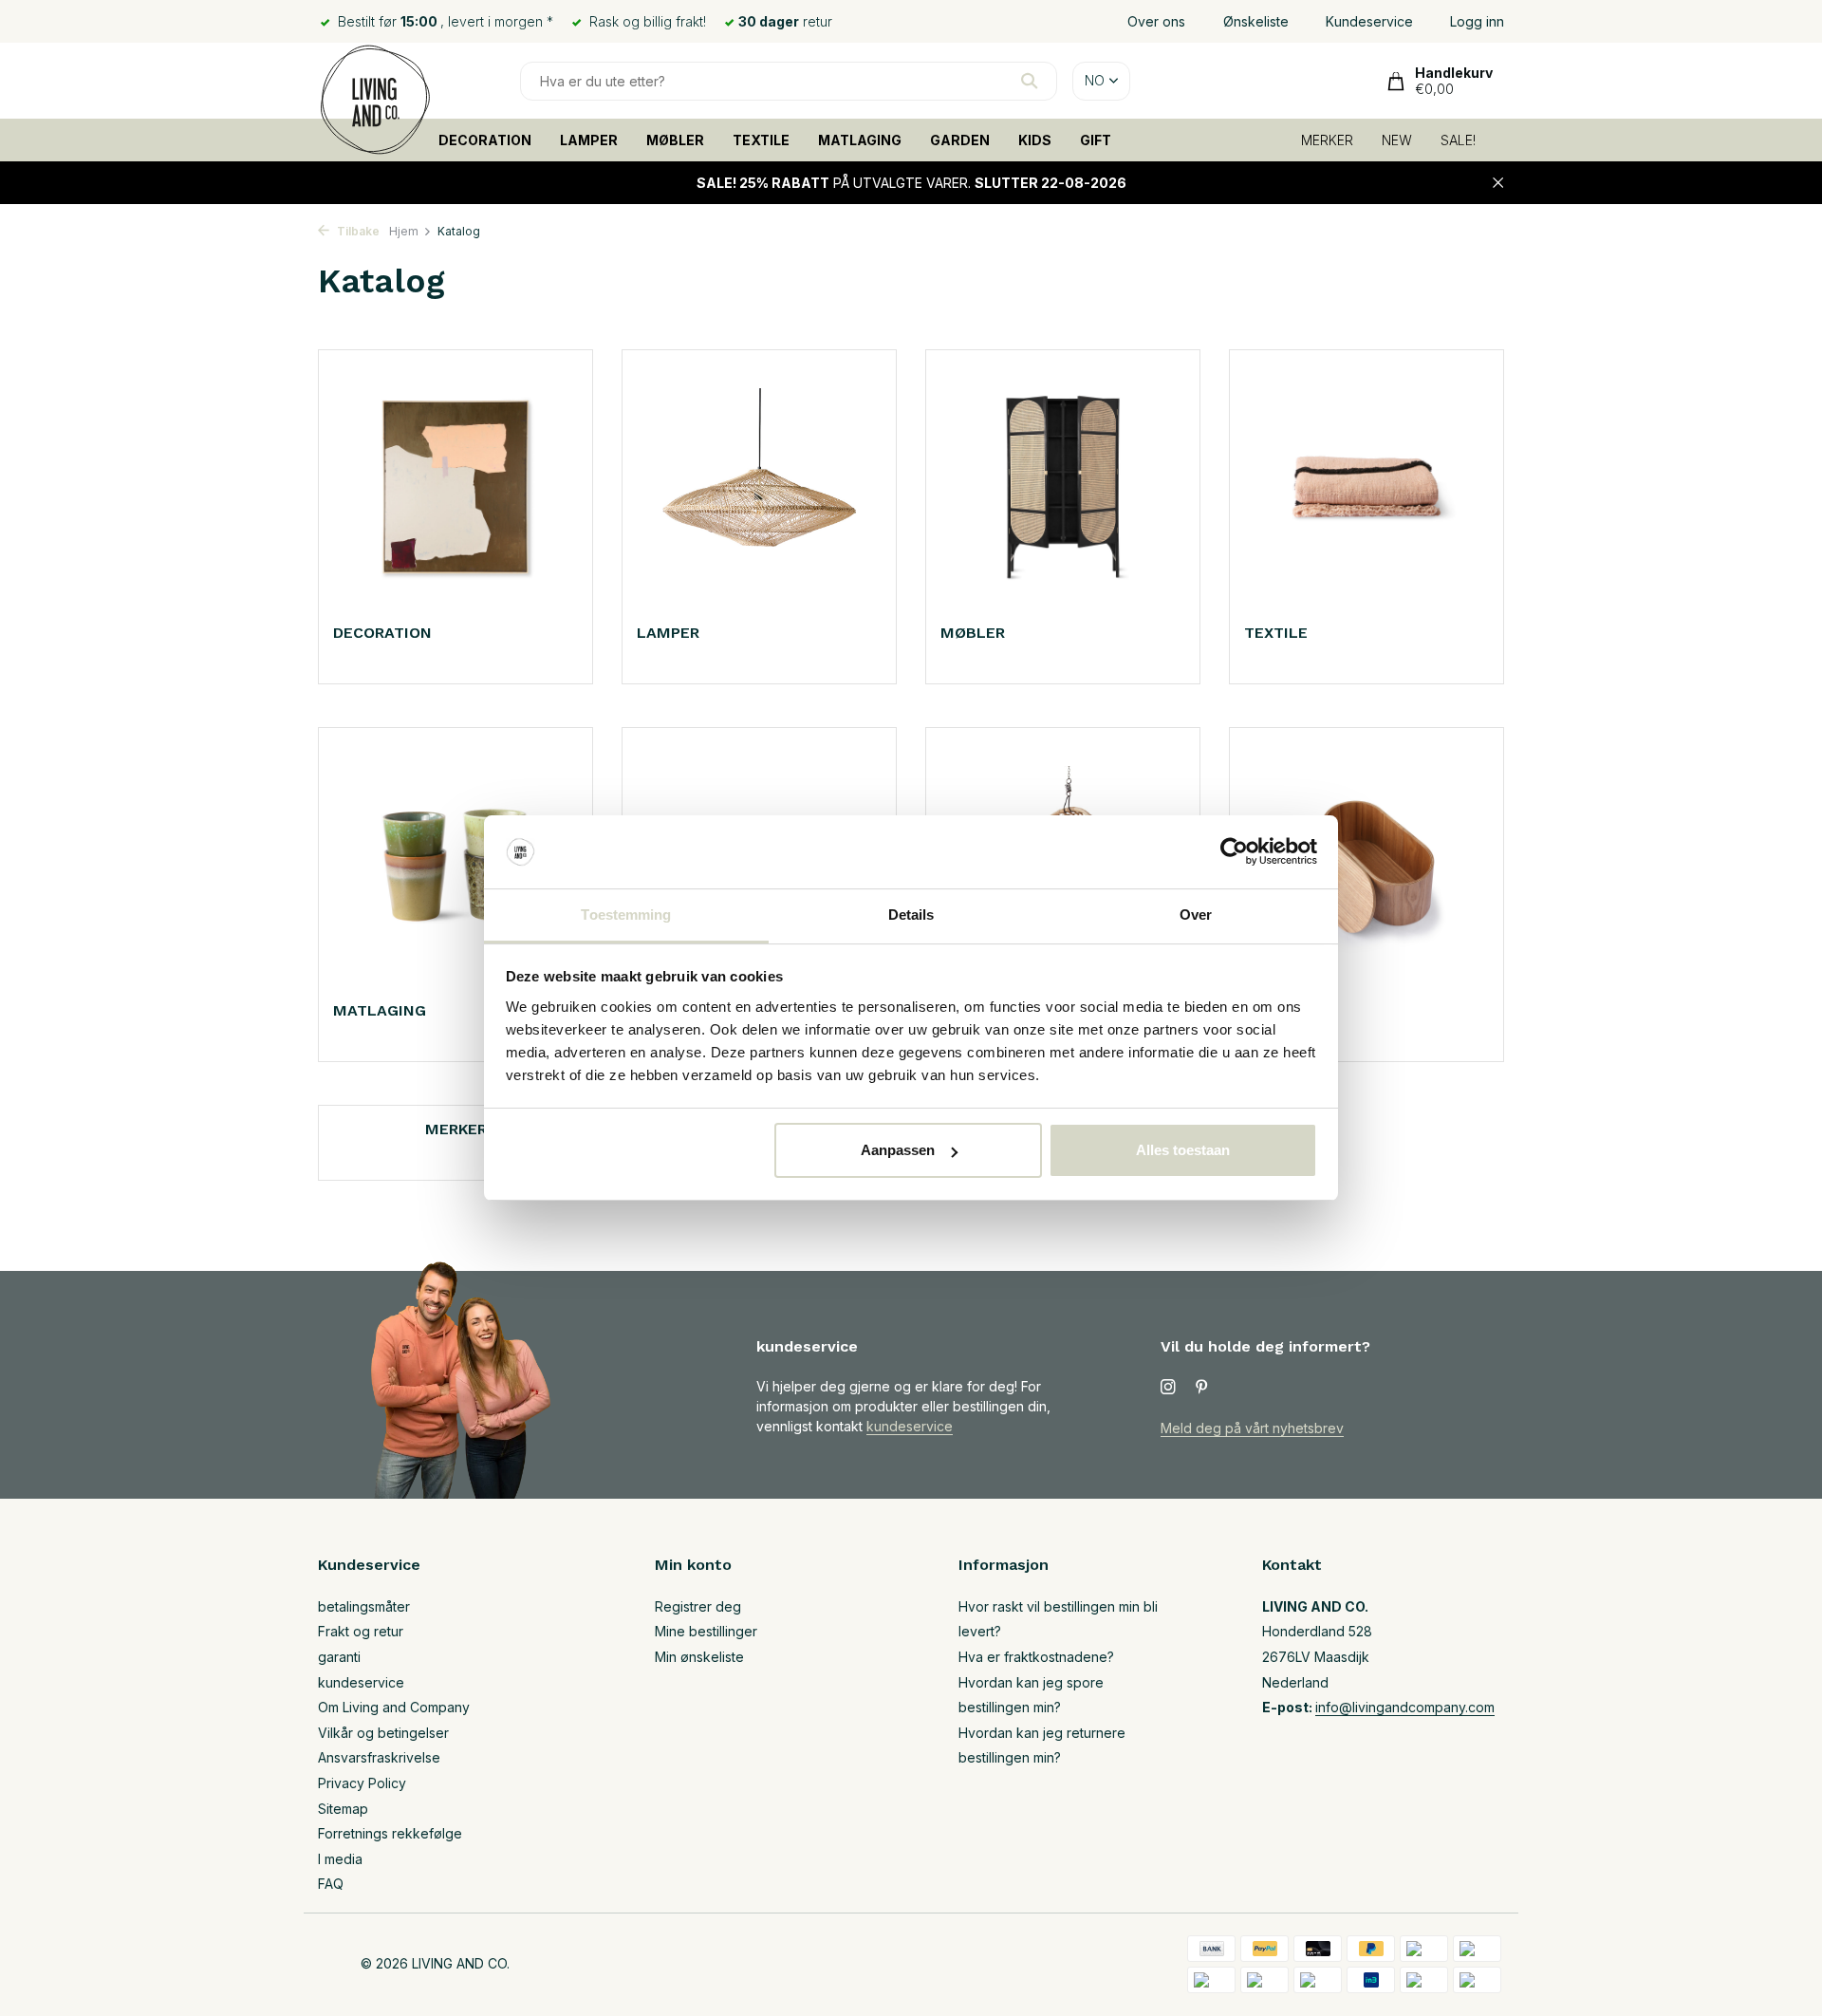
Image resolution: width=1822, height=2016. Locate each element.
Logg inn (1477, 21)
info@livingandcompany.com (1405, 1707)
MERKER (1327, 140)
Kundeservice (1369, 21)
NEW (1397, 140)
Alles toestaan (1183, 1150)
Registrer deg (698, 1606)
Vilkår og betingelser (383, 1733)
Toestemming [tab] (626, 915)
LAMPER (589, 140)
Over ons (1156, 21)
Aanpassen (898, 1150)
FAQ (331, 1884)
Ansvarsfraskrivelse (379, 1757)
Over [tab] (1196, 915)
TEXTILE (761, 140)
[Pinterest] (1202, 1388)
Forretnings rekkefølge (390, 1833)
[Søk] (1029, 81)
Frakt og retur (361, 1631)
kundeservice (910, 1426)
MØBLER (675, 140)
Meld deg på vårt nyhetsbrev (1252, 1428)
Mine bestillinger (706, 1631)
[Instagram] (1168, 1388)
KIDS (1035, 140)
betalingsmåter (364, 1606)
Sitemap (343, 1809)
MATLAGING (860, 140)
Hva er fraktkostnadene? (1036, 1657)
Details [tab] (911, 915)
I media (340, 1859)
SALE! (1458, 140)
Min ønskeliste (699, 1657)
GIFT (1096, 140)
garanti (339, 1657)
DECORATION (485, 140)
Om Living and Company (394, 1707)
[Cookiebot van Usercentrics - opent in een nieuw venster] (1234, 852)
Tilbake (357, 231)
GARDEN (960, 140)
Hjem (404, 231)
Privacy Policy (362, 1783)
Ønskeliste (1256, 21)
